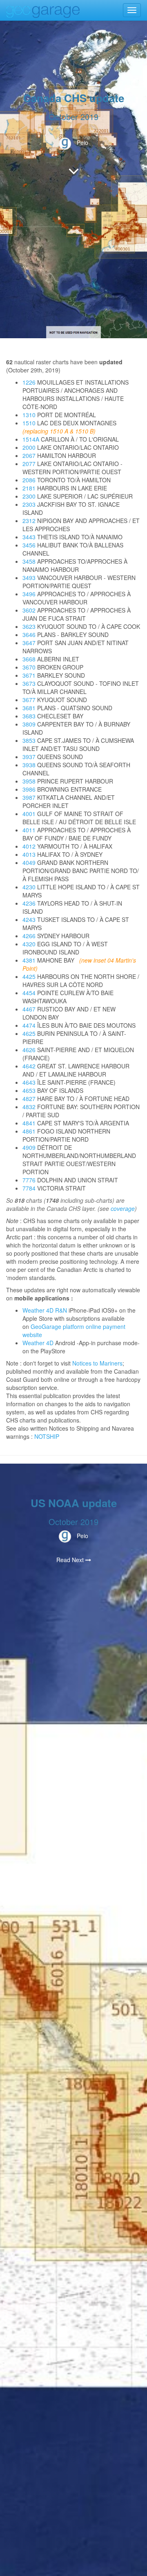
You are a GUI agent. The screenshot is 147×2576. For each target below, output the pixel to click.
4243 (29, 919)
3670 (29, 667)
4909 (29, 1147)
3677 (29, 700)
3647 (29, 643)
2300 (29, 496)
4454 (29, 993)
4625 (29, 1033)
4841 (29, 1123)
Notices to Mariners (97, 1363)
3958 (29, 781)
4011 (29, 830)
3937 (29, 757)
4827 (29, 1099)
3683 (29, 716)
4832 (29, 1107)
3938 (29, 765)
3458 (29, 561)
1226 (29, 382)
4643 (29, 1082)
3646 (29, 635)
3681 (29, 708)
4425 (29, 976)
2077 (29, 464)
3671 (29, 675)
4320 (29, 944)
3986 (29, 789)
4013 (29, 854)
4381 (29, 960)
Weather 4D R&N (45, 1310)
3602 (29, 610)
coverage (123, 1208)
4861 (29, 1131)
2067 (29, 455)
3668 (29, 659)
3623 (29, 626)
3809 (29, 724)
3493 (29, 578)
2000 (29, 447)
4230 (29, 887)
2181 (29, 488)
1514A (31, 439)
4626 (29, 1050)
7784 (29, 1188)
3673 (29, 683)
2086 (29, 480)
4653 (29, 1090)
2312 (29, 521)
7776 (29, 1180)
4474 (29, 1025)
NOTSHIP (47, 1436)
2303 (29, 504)
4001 (29, 814)
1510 (29, 423)
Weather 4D (38, 1343)
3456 (29, 545)
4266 (29, 936)
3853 (29, 740)
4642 (29, 1066)
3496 (29, 594)
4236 (29, 903)
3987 (29, 797)
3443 (29, 537)
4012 (29, 846)
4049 (29, 862)
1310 (29, 415)
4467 (29, 1009)
